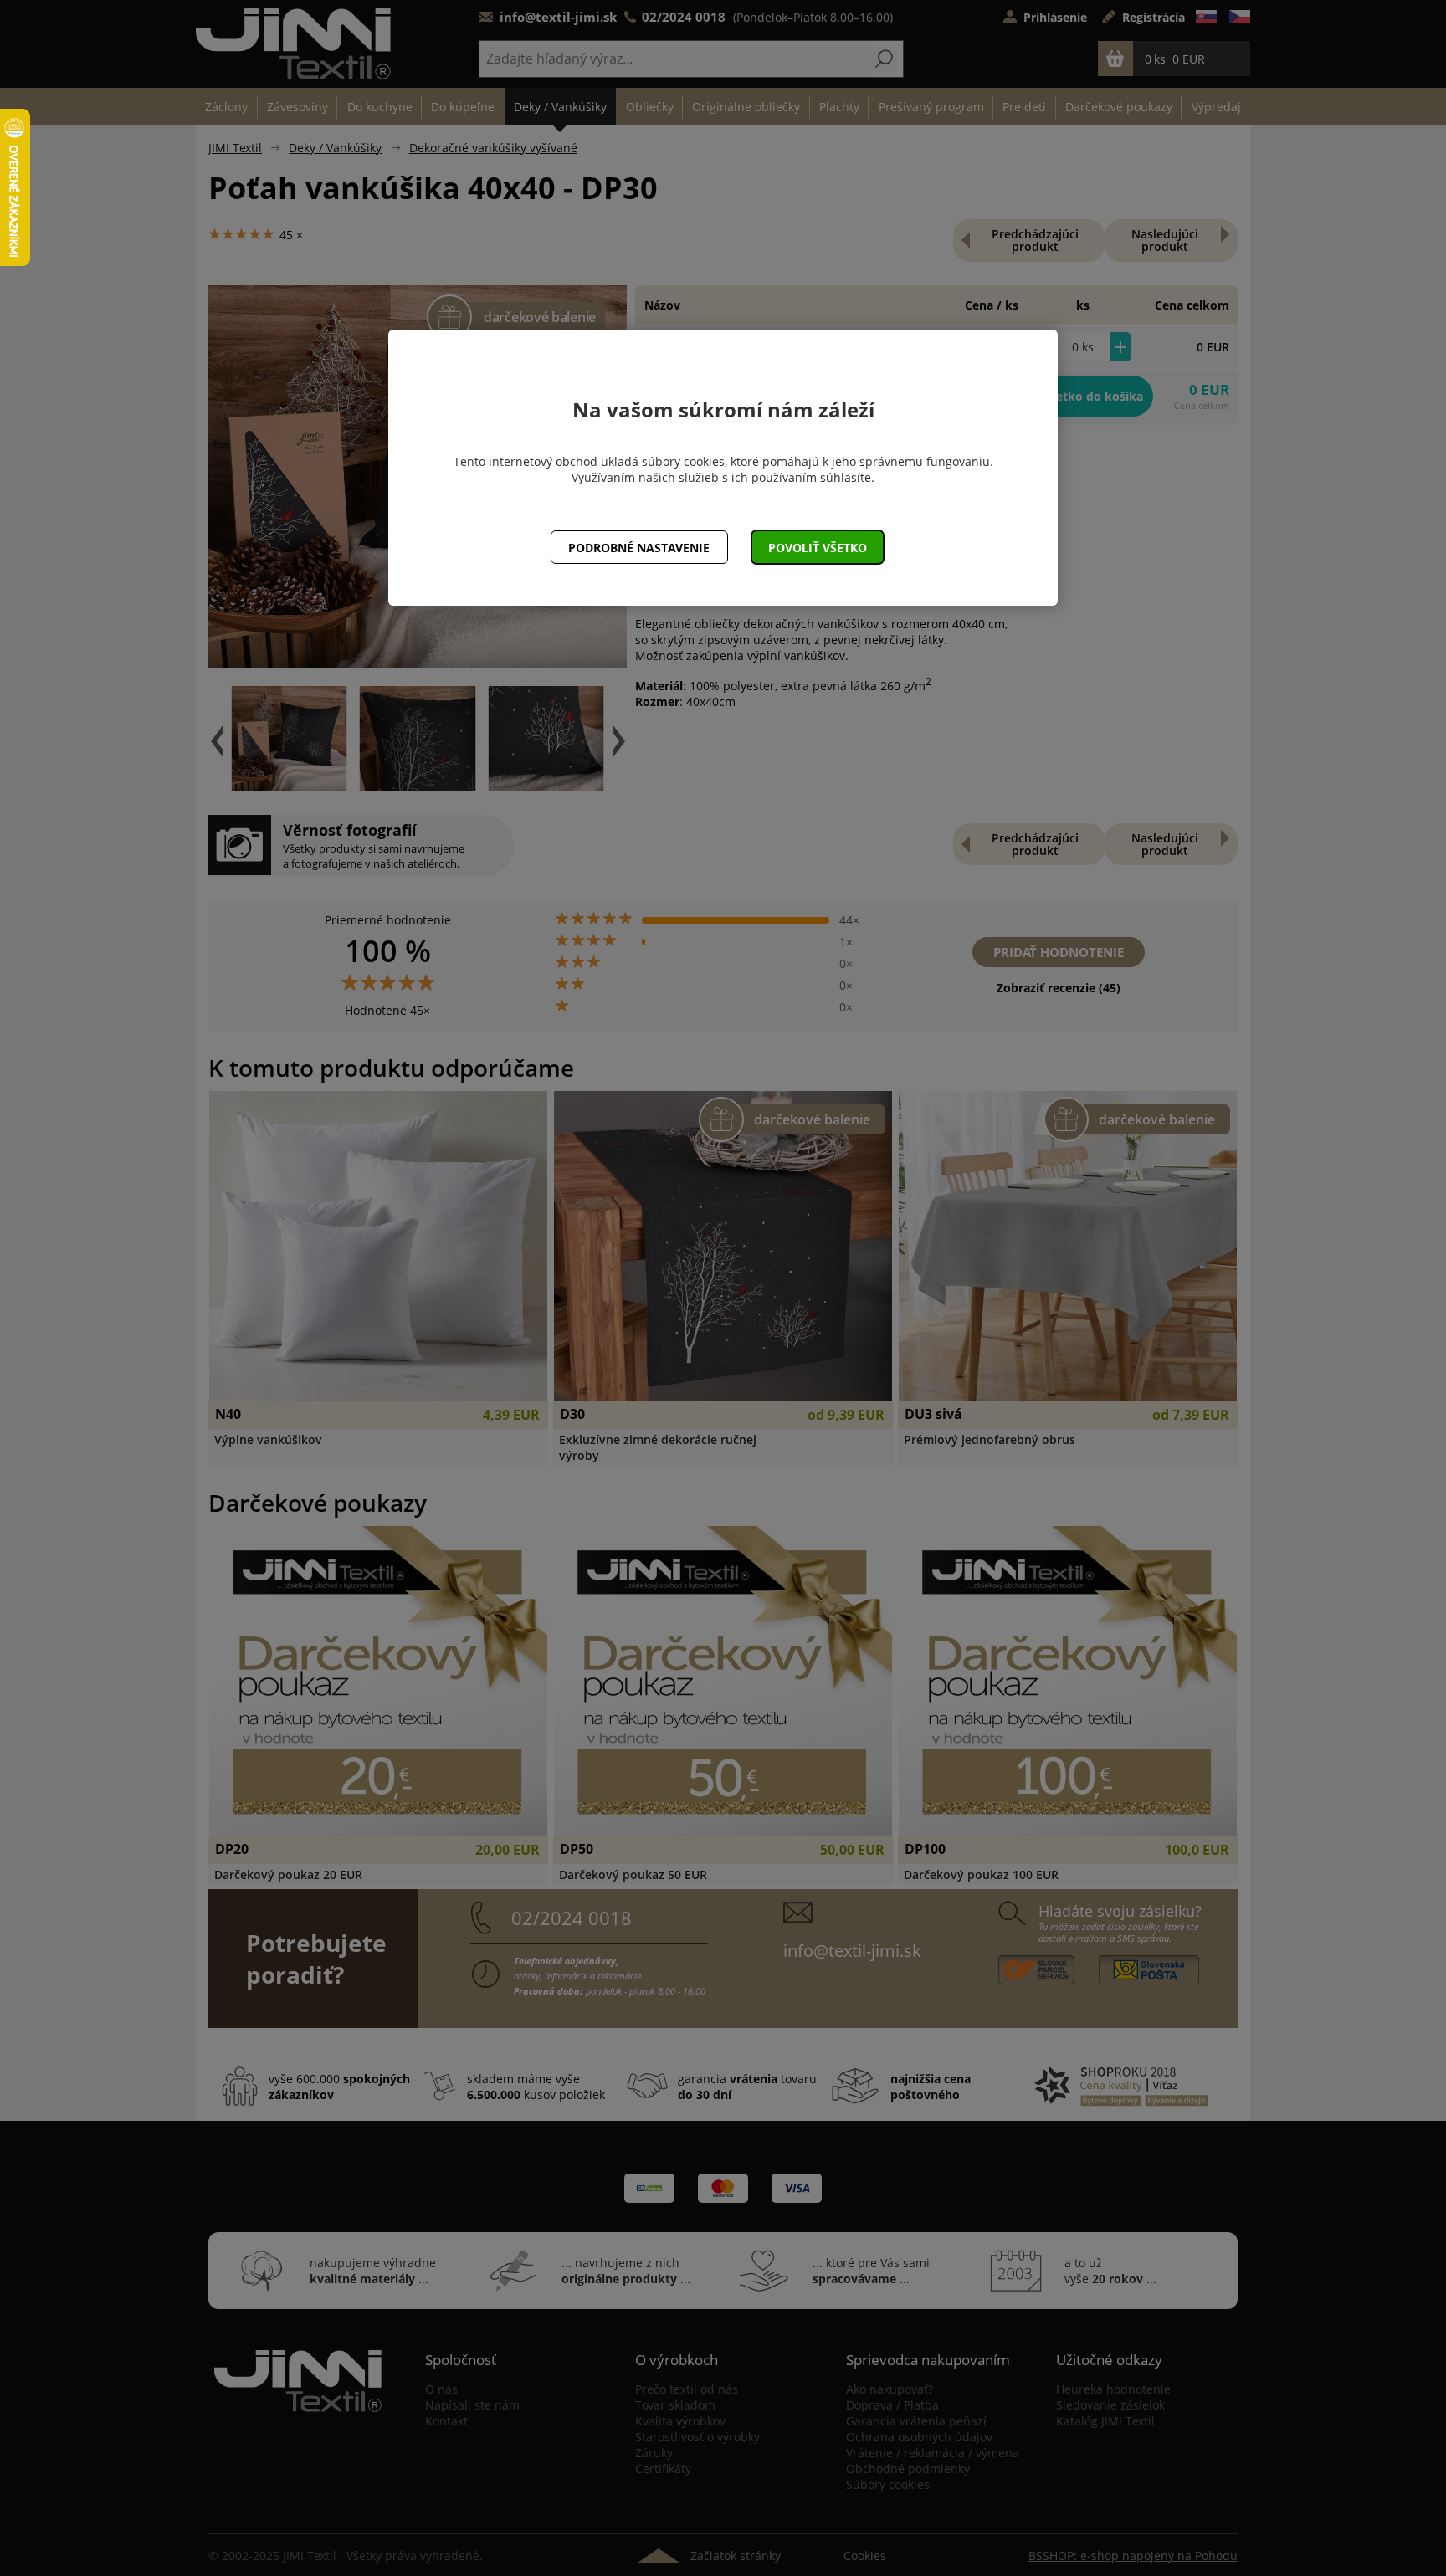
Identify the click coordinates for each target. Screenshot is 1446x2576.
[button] (818, 547)
